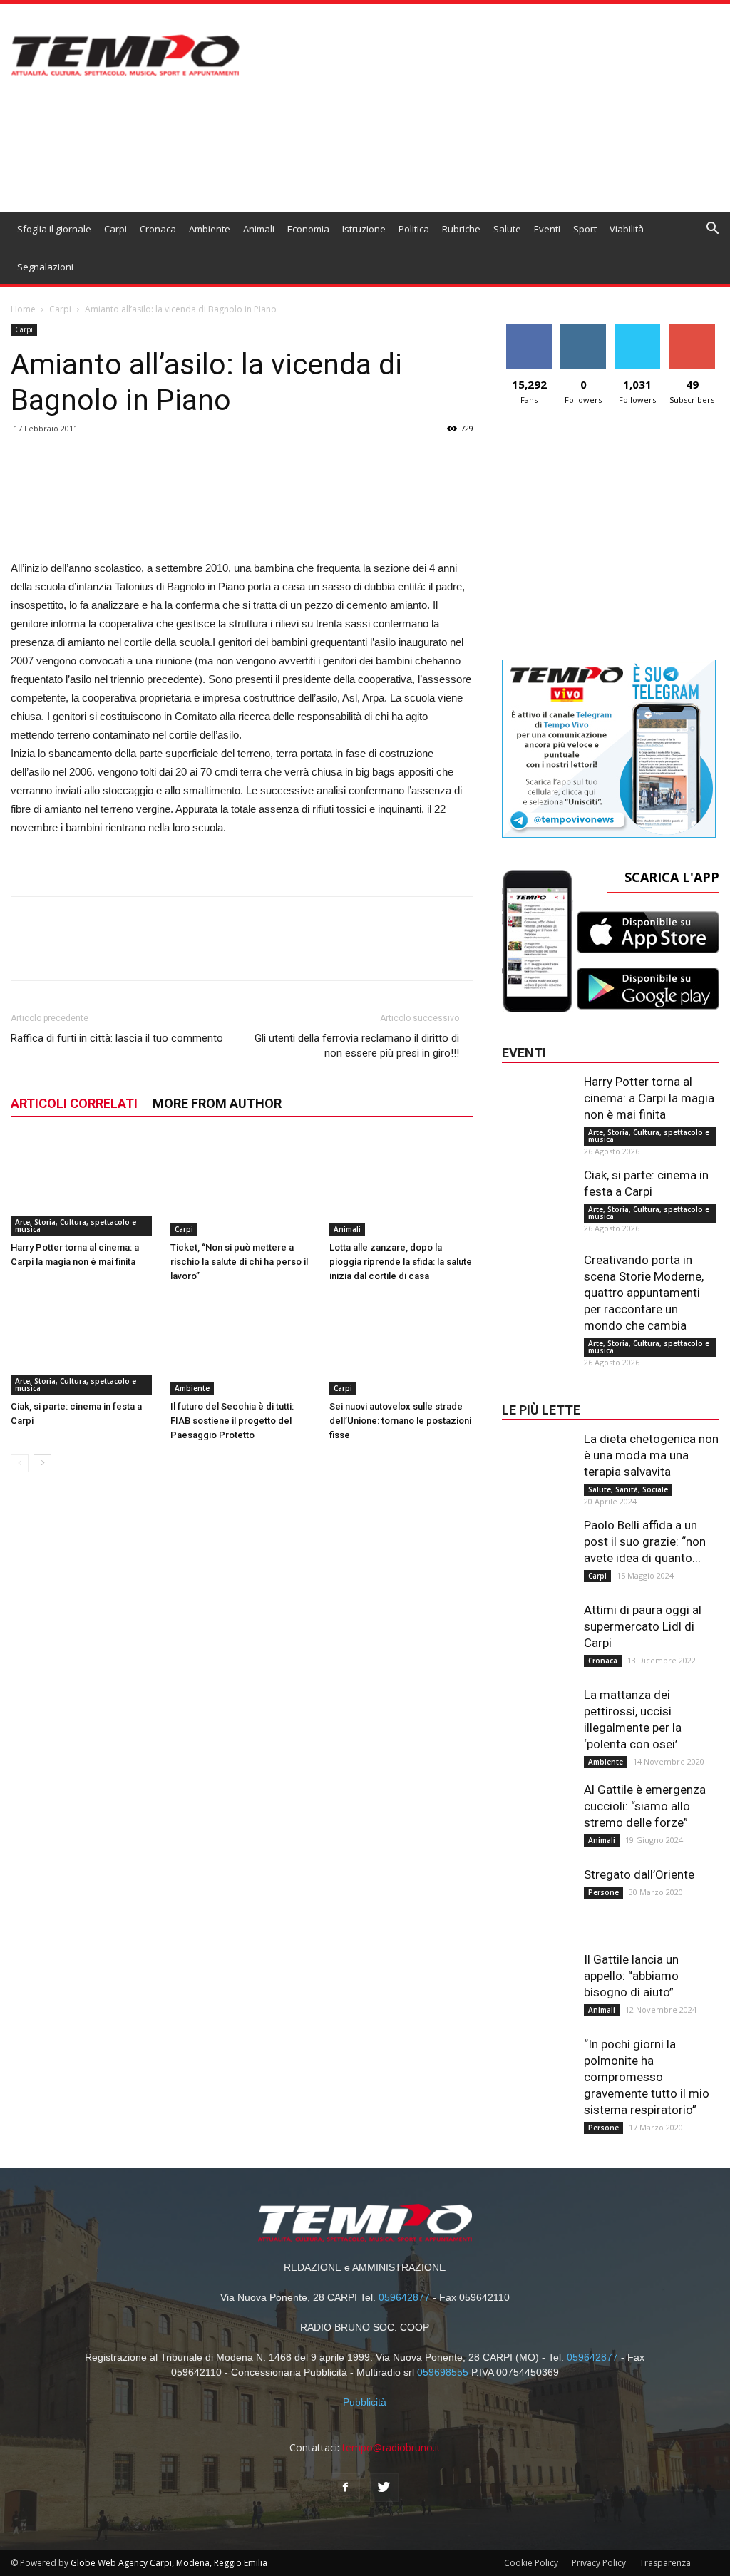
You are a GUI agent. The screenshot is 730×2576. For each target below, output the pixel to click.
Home (23, 309)
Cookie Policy (531, 2563)
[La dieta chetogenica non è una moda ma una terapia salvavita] (538, 1459)
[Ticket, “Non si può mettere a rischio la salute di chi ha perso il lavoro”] (242, 1186)
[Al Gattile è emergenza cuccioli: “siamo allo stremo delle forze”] (538, 1810)
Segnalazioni (45, 267)
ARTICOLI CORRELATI (74, 1103)
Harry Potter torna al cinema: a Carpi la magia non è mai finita (649, 1098)
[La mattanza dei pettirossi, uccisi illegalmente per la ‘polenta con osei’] (538, 1715)
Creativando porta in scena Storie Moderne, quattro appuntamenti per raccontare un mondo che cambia (644, 1293)
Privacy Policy (599, 2563)
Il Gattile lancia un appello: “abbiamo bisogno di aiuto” (631, 1976)
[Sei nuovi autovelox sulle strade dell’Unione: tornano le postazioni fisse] (401, 1345)
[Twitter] (384, 2488)
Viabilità (627, 229)
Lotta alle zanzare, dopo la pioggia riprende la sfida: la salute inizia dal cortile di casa (401, 1262)
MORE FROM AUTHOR (217, 1103)
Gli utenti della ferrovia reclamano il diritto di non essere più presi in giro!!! (357, 1046)
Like (529, 329)
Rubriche (461, 229)
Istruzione (364, 229)
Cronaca (158, 229)
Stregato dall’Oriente (639, 1874)
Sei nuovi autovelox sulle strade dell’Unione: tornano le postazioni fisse (400, 1421)
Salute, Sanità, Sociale (628, 1489)
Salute (507, 229)
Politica (414, 229)
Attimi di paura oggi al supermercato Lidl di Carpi (643, 1626)
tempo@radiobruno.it (391, 2447)
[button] (713, 230)
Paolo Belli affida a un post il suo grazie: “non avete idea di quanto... (645, 1541)
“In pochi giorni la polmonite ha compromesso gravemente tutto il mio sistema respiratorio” (647, 2077)
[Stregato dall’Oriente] (538, 1895)
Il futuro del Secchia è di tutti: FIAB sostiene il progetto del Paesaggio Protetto (232, 1421)
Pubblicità (365, 2402)
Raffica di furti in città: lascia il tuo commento (117, 1038)
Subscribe (692, 329)
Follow (584, 329)
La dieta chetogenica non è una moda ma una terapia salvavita (651, 1455)
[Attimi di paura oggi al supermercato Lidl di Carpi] (538, 1631)
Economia (308, 229)
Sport (585, 229)
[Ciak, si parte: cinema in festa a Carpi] (83, 1345)
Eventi (547, 229)
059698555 (443, 2372)
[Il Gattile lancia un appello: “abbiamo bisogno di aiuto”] (538, 1980)
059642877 (404, 2297)
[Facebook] (346, 2488)
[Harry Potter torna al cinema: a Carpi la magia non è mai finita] (83, 1186)
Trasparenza (665, 2563)
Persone (603, 1892)
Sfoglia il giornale (54, 229)
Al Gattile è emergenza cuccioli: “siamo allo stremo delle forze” (645, 1806)
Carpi (115, 229)
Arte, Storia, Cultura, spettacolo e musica (76, 1226)
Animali (259, 229)
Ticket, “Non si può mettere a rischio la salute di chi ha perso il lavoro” (239, 1262)
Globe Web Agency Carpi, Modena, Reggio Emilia (169, 2563)
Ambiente (210, 229)
